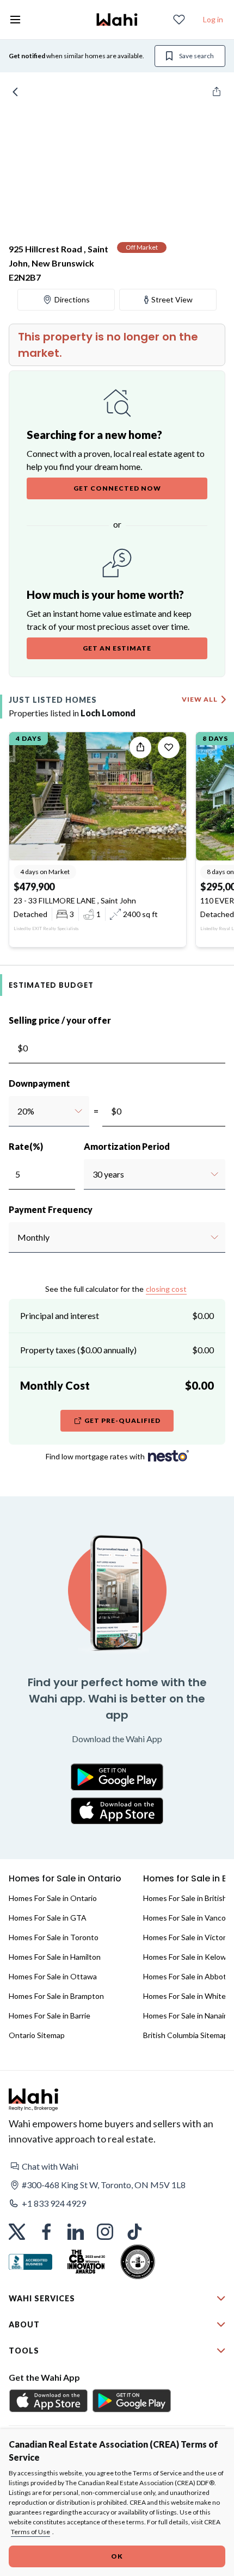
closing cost (166, 1289)
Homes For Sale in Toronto (54, 1937)
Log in (213, 19)
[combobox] (17, 1111)
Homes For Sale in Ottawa (53, 1976)
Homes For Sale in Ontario (53, 1898)
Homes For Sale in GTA (48, 1918)
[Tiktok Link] (134, 2232)
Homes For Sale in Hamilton (55, 1957)
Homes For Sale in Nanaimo (189, 2015)
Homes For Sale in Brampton (56, 1996)
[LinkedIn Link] (76, 2232)
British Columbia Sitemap (186, 2035)
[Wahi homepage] (117, 20)
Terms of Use (30, 2532)
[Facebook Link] (46, 2232)
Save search (196, 56)
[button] (117, 2166)
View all (200, 699)
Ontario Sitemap (37, 2035)
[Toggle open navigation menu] (15, 20)
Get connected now (117, 488)
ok (117, 2556)
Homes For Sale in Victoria (187, 1937)
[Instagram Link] (105, 2232)
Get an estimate (117, 648)
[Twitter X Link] (17, 2232)
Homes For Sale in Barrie (50, 2015)
